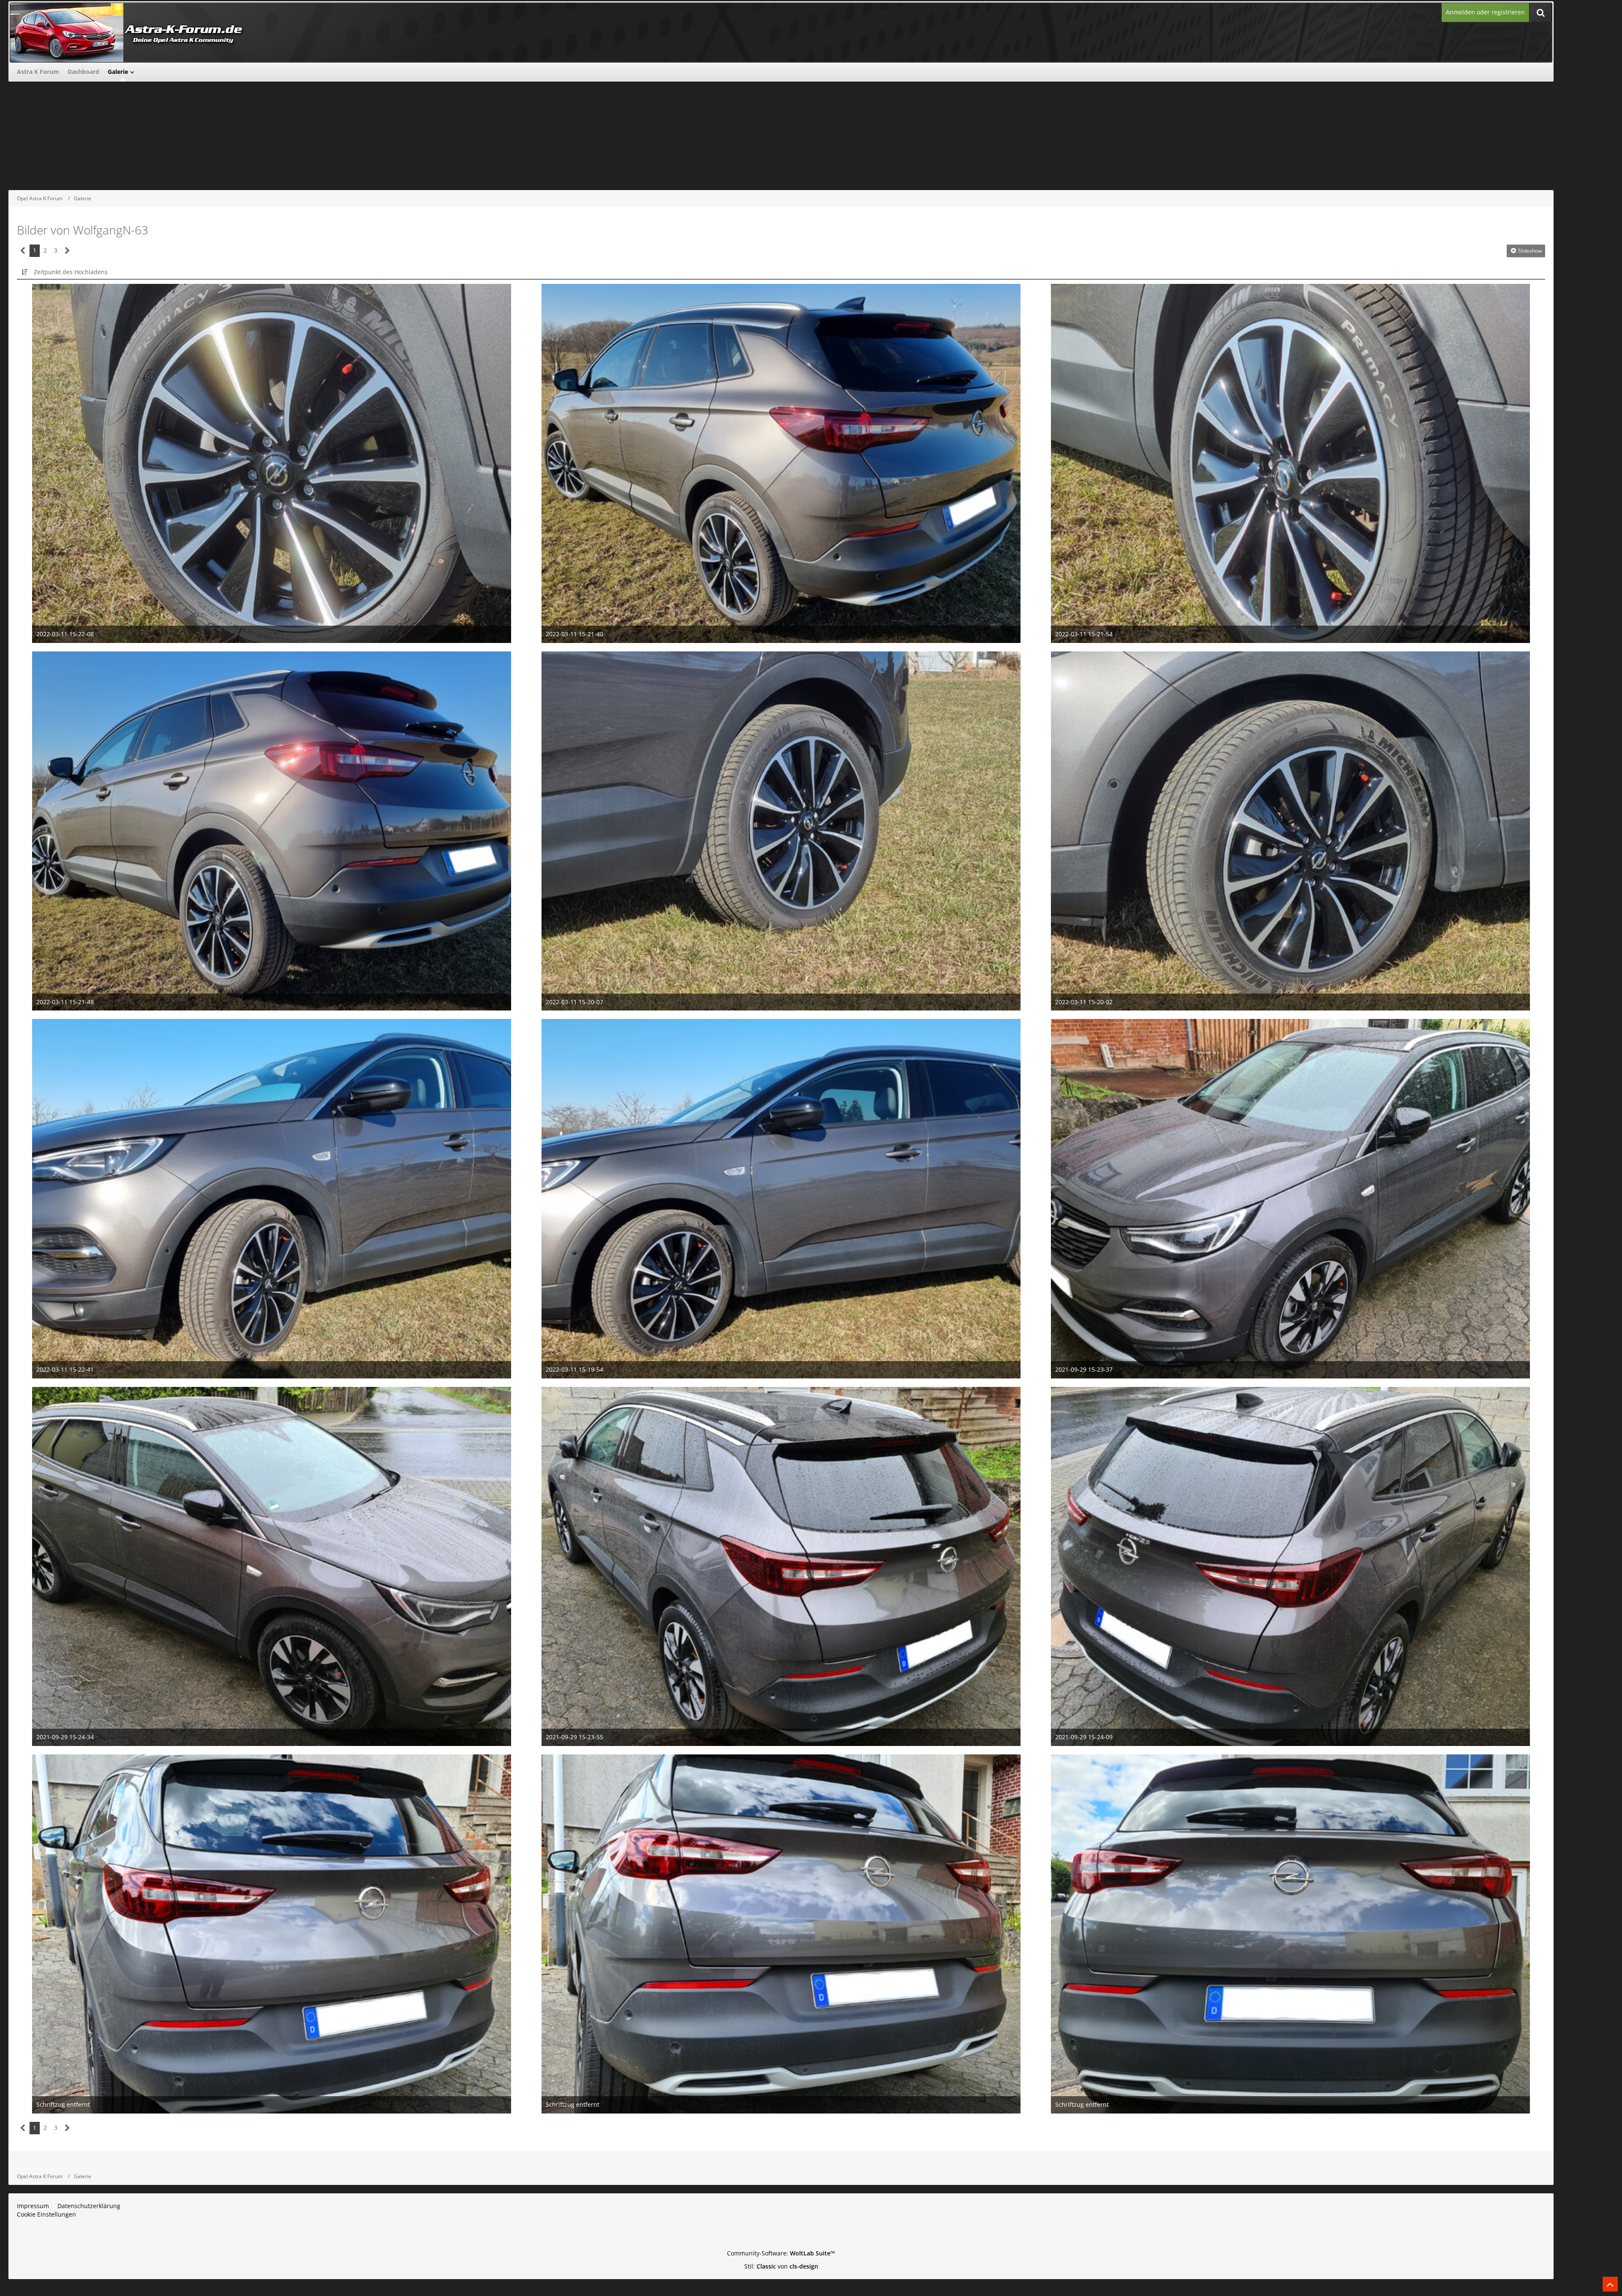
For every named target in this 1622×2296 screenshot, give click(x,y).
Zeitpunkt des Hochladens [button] (71, 272)
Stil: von (781, 2266)
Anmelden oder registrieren (1485, 12)
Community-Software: (781, 2253)
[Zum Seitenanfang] (1610, 2284)
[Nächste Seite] (67, 251)
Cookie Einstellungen (46, 2214)
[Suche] (1540, 12)
